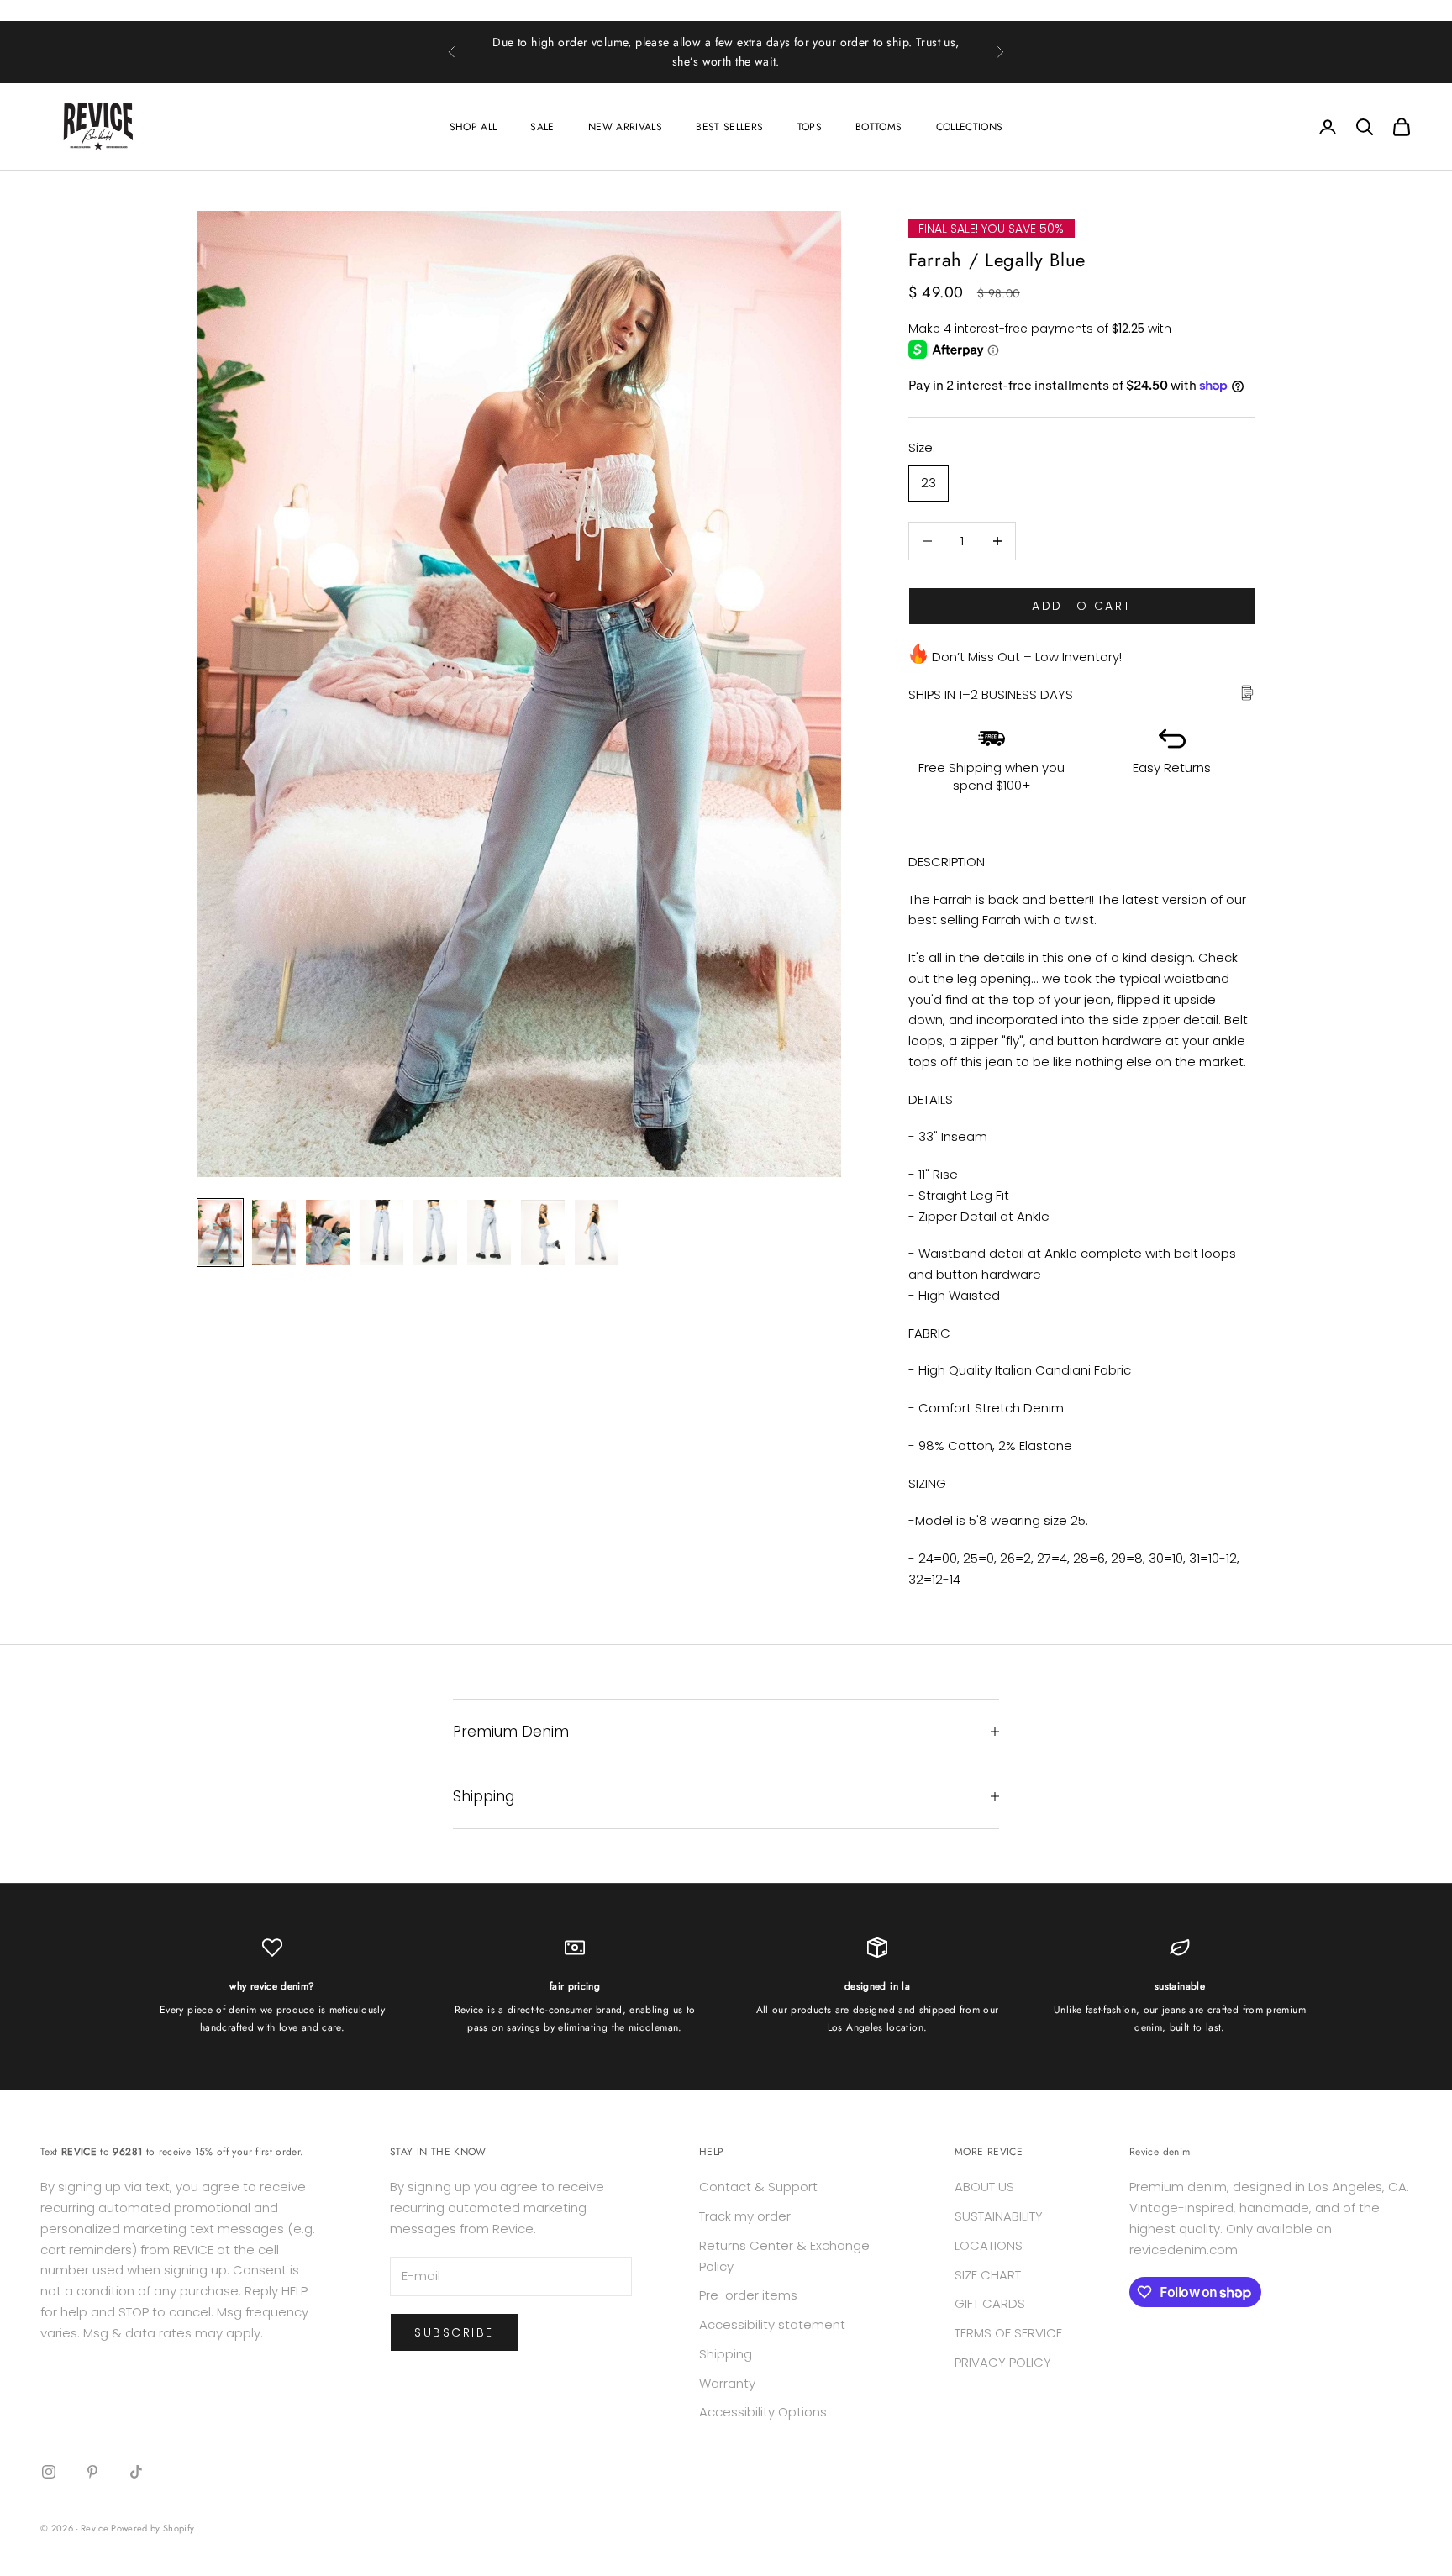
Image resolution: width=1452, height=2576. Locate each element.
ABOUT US (984, 2187)
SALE (542, 127)
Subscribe (454, 2332)
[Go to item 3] (328, 1233)
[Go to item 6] (489, 1233)
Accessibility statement (772, 2324)
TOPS (810, 127)
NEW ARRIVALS (625, 127)
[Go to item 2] (274, 1233)
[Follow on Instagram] (49, 2472)
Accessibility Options (763, 2412)
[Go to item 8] (597, 1233)
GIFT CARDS (990, 2303)
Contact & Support (758, 2187)
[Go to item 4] (381, 1233)
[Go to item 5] (435, 1233)
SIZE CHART (988, 2275)
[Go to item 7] (543, 1233)
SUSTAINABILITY (999, 2216)
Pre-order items (748, 2295)
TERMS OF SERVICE (1008, 2333)
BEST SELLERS (729, 127)
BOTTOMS (879, 127)
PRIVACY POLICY (1003, 2362)
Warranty (727, 2383)
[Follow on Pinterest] (92, 2472)
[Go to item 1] (220, 1233)
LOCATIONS (989, 2245)
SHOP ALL (473, 127)
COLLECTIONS (970, 127)
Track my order (745, 2216)
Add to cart (1082, 606)
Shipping (726, 2354)
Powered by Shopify (153, 2528)
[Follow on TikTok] (136, 2472)
